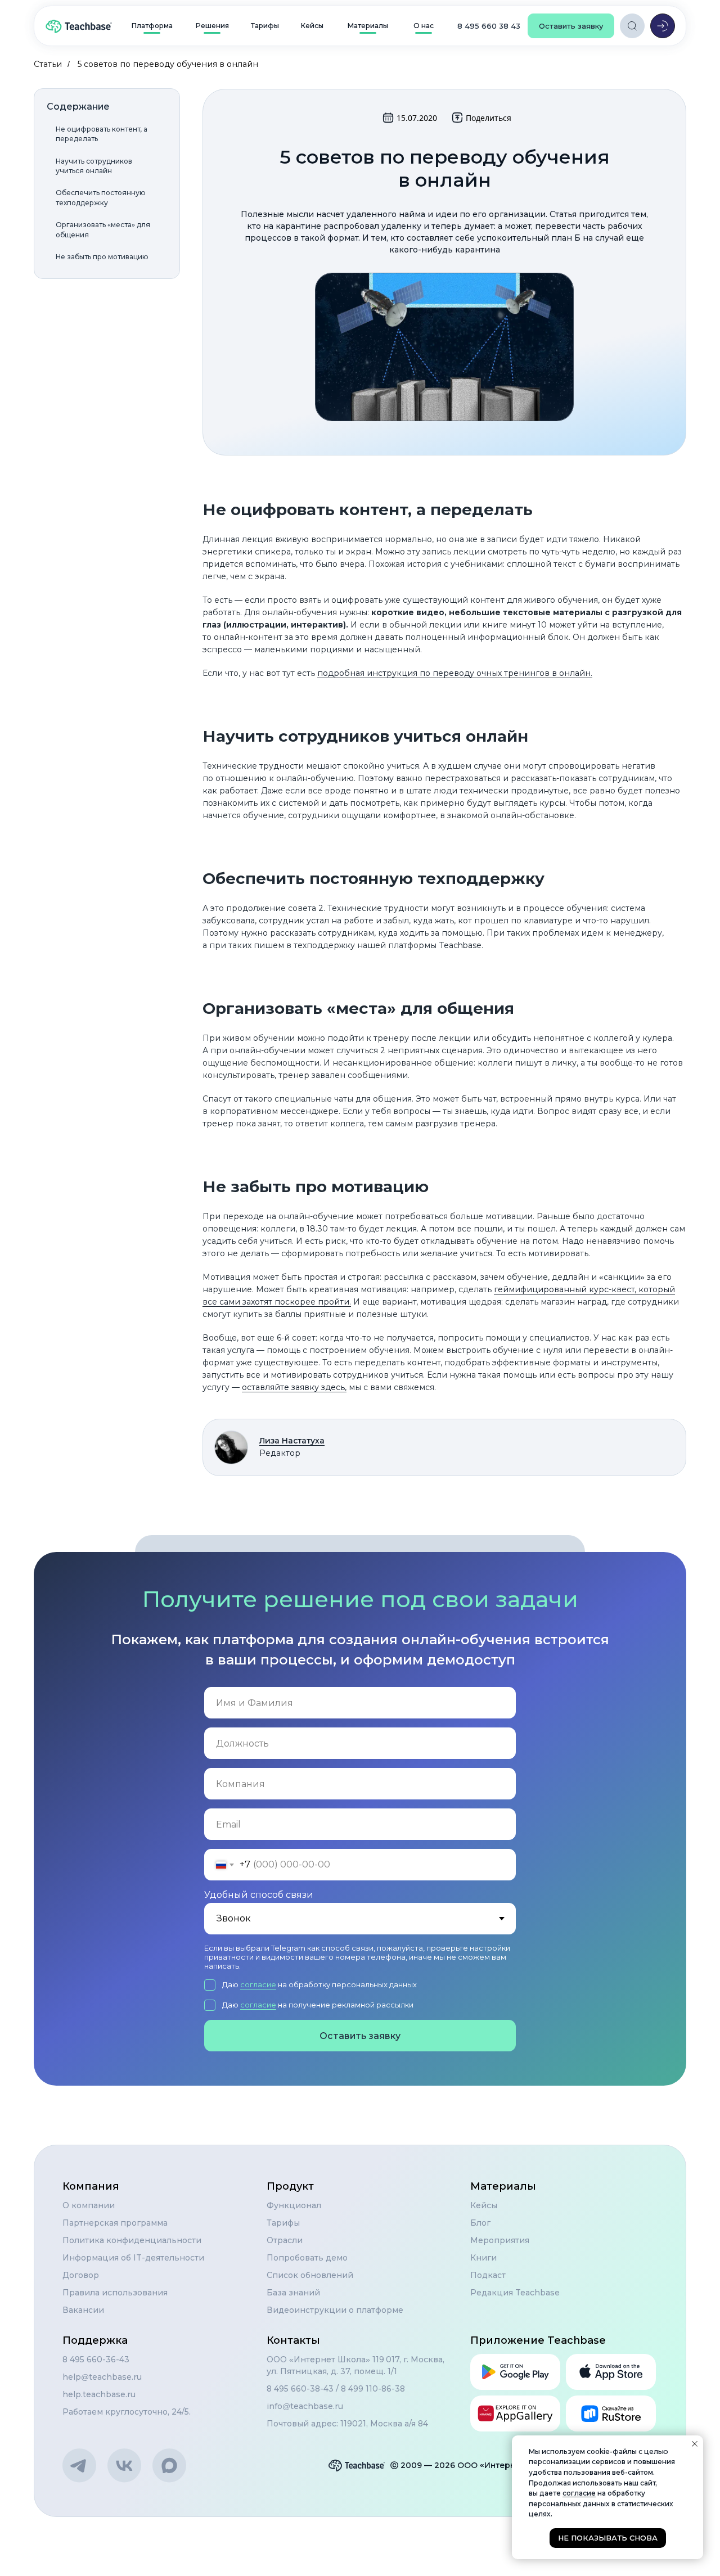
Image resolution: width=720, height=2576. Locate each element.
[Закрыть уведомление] (695, 2444)
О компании (89, 2205)
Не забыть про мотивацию (102, 257)
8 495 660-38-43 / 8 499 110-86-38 (336, 2389)
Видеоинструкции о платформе (335, 2310)
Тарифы (283, 2223)
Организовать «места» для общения (103, 229)
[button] (571, 26)
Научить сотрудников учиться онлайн (94, 166)
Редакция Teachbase (515, 2293)
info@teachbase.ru (305, 2406)
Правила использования (115, 2293)
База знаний (293, 2293)
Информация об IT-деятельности (133, 2258)
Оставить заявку (360, 2036)
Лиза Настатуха (292, 1441)
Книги (483, 2258)
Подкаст (488, 2275)
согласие (258, 1984)
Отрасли (285, 2240)
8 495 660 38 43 (489, 26)
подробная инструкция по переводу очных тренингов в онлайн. (455, 673)
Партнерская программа (115, 2223)
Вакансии (83, 2310)
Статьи (48, 64)
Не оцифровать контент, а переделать (102, 134)
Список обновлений (310, 2275)
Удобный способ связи (259, 1895)
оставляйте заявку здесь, (294, 1387)
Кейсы (484, 2205)
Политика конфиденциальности (132, 2240)
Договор (81, 2275)
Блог (480, 2223)
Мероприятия (500, 2240)
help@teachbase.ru (102, 2377)
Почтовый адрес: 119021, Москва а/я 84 (347, 2424)
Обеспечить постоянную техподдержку (101, 197)
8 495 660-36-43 (96, 2360)
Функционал (294, 2205)
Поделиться (489, 118)
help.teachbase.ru (99, 2394)
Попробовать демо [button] (307, 2258)
